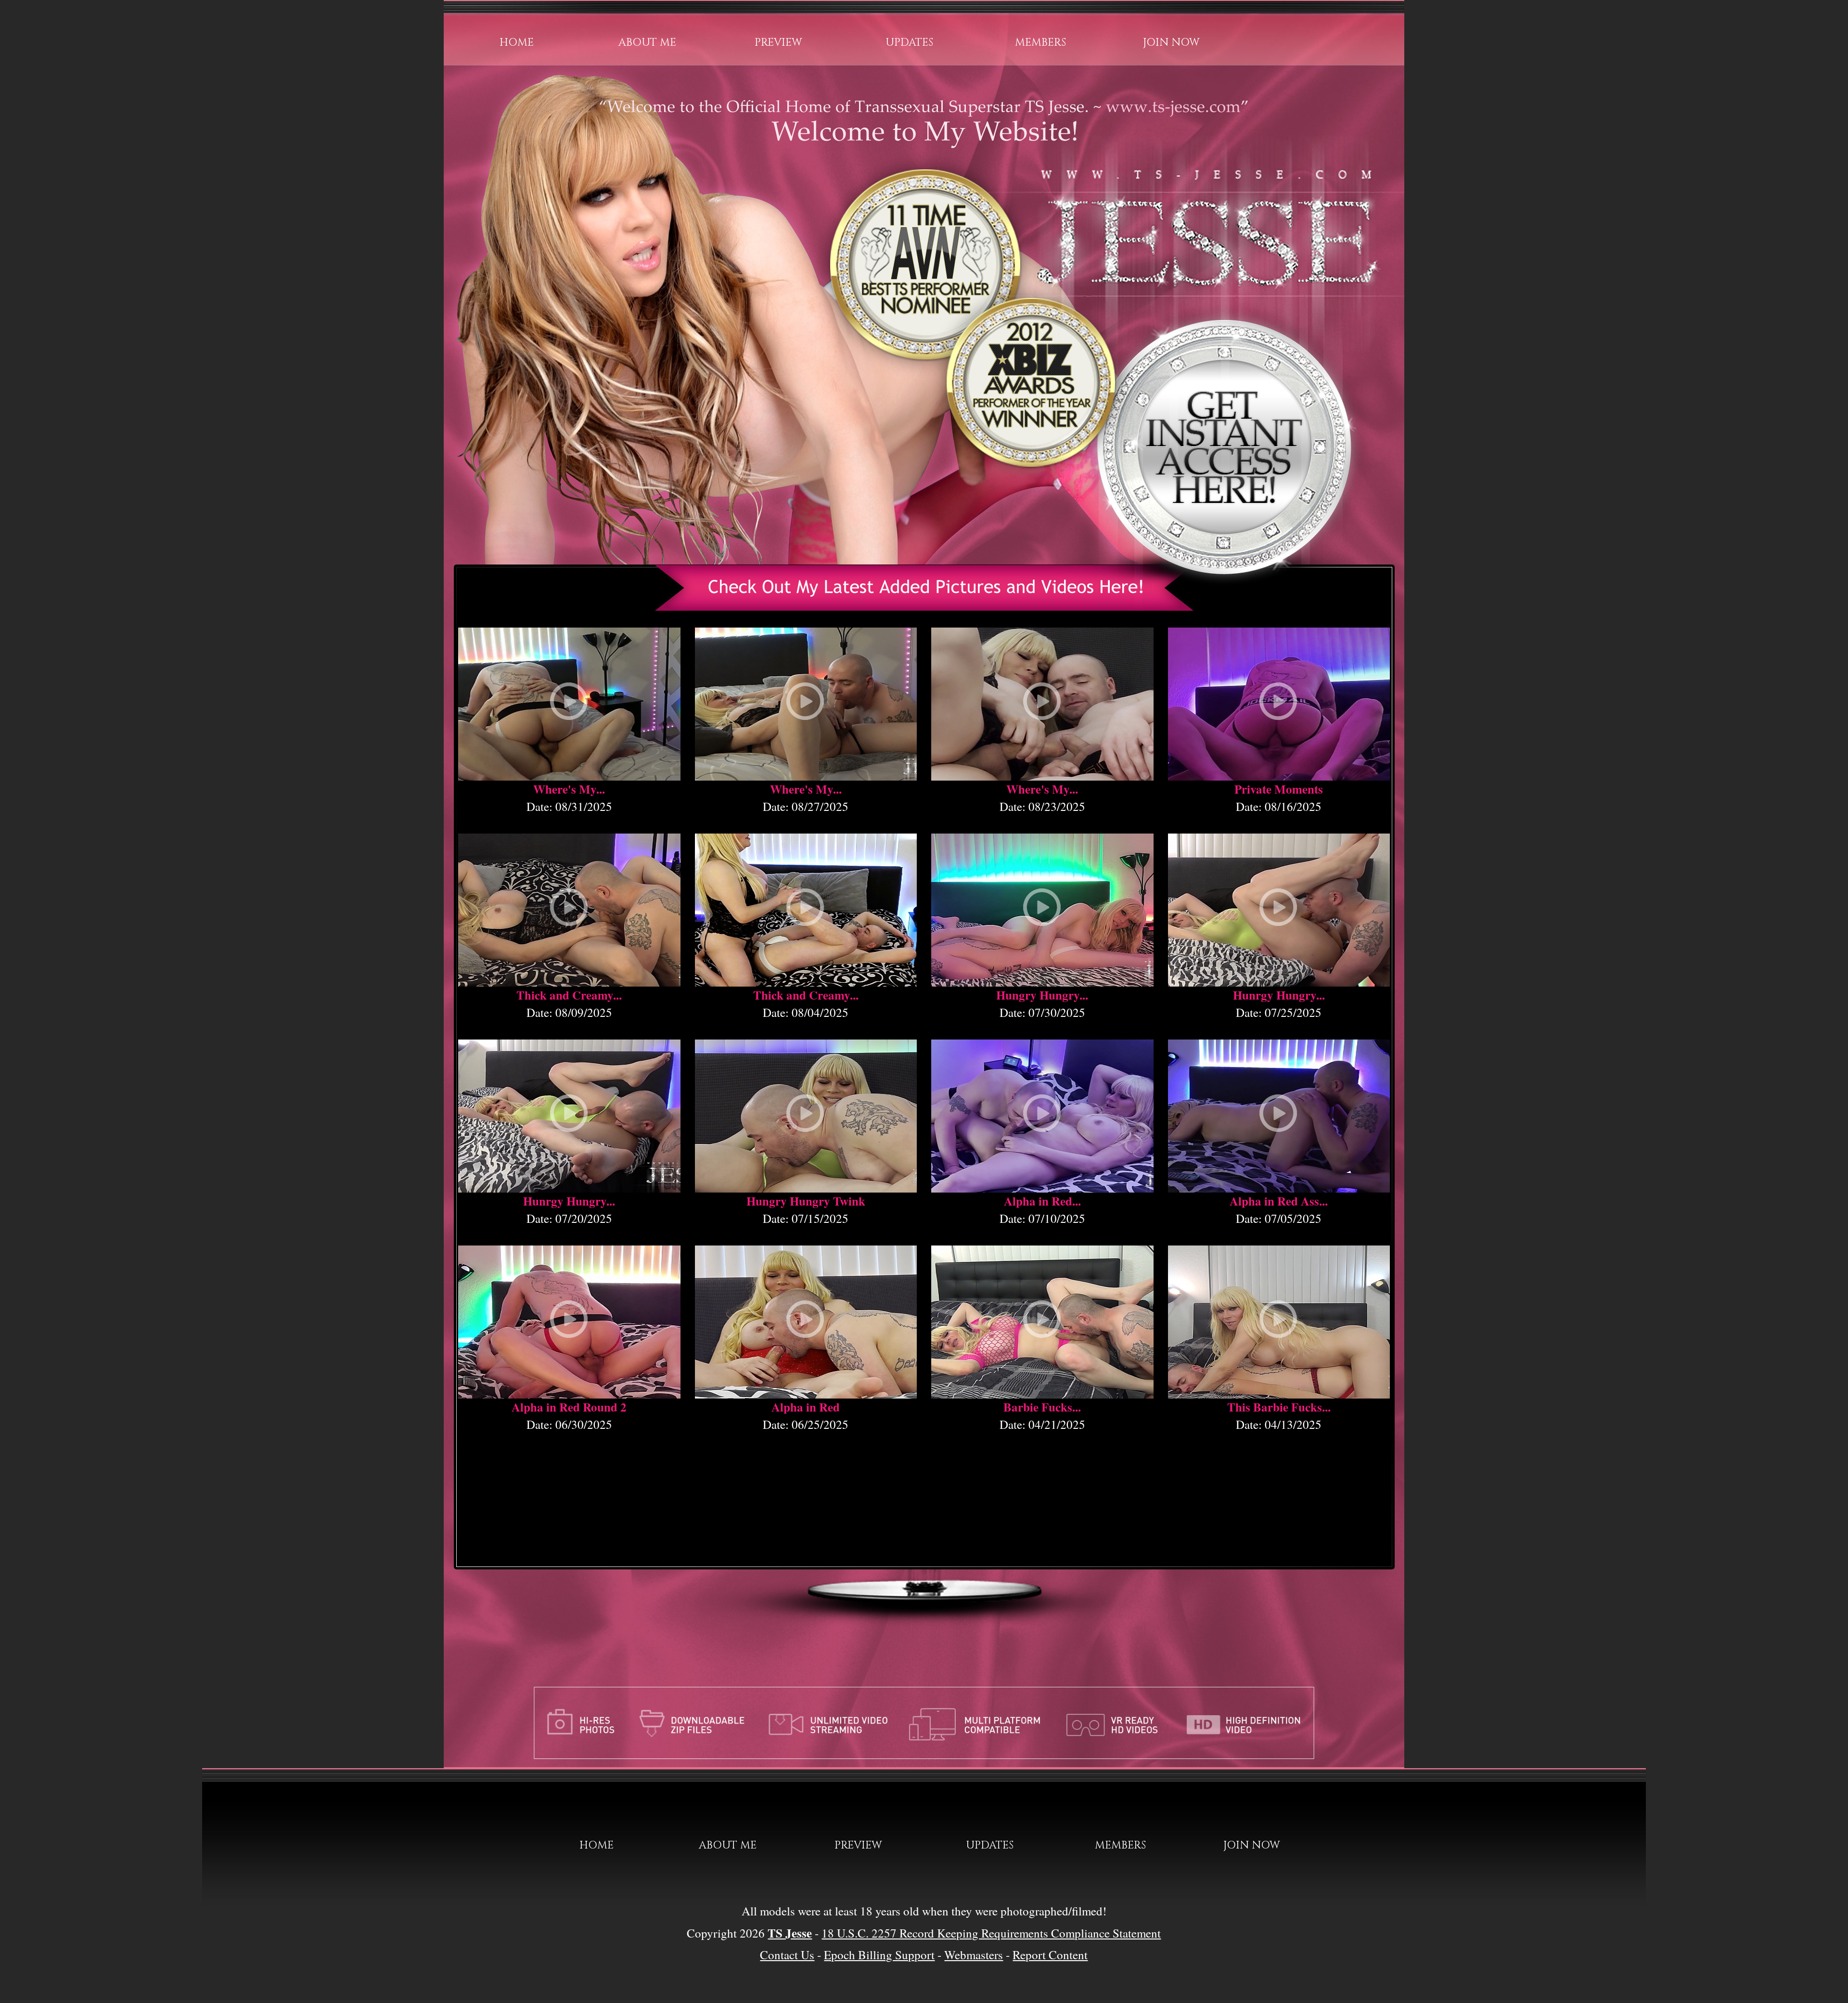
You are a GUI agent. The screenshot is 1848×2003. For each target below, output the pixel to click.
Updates (909, 43)
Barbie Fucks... (1042, 1407)
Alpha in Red (806, 1407)
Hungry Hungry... (1042, 995)
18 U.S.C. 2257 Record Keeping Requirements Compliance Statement (991, 1933)
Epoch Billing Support (879, 1955)
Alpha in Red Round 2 (569, 1407)
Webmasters (974, 1955)
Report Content (1050, 1955)
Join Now (1171, 43)
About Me (647, 43)
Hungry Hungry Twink (806, 1201)
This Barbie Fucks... (1279, 1407)
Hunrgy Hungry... (1279, 995)
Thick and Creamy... (569, 995)
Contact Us (787, 1955)
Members (1040, 43)
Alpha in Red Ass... (1279, 1201)
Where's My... (569, 789)
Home (517, 43)
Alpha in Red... (1042, 1201)
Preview (778, 43)
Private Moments (1279, 789)
